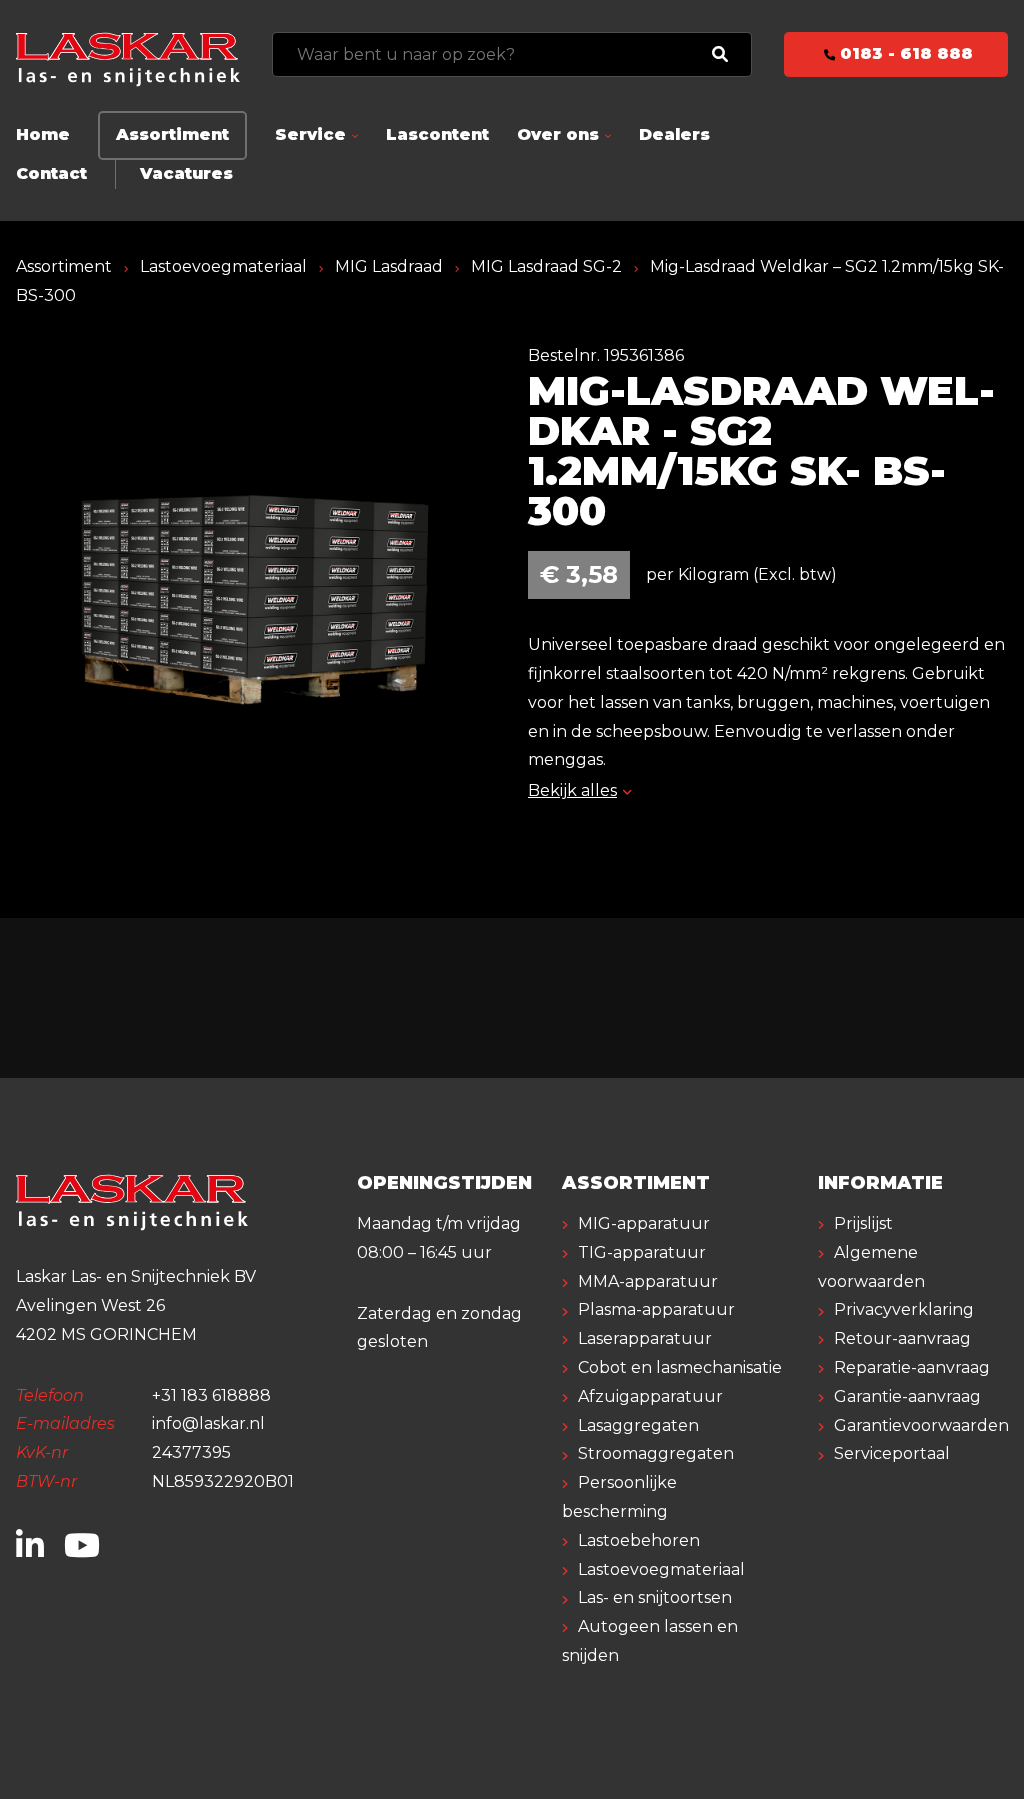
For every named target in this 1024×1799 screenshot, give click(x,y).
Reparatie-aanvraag (912, 1367)
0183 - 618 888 (904, 53)
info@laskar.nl (208, 1423)
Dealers (674, 134)
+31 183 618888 (211, 1395)
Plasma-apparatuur (656, 1309)
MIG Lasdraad (389, 266)
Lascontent (437, 134)
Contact (51, 173)
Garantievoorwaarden (921, 1425)
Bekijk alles (572, 790)
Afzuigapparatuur (650, 1396)
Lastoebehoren (639, 1540)
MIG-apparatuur (644, 1223)
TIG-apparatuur (642, 1252)
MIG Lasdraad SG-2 (546, 266)
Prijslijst (863, 1223)
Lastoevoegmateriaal (223, 266)
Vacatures (186, 173)
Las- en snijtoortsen (655, 1597)
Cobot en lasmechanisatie (680, 1367)
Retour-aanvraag (902, 1338)
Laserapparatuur (645, 1338)
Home (43, 134)
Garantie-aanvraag (907, 1396)
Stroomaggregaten (656, 1453)
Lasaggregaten (638, 1425)
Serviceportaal (892, 1453)
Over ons (558, 134)
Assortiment (172, 134)
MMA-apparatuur (648, 1281)
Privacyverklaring (904, 1309)
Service (310, 134)
